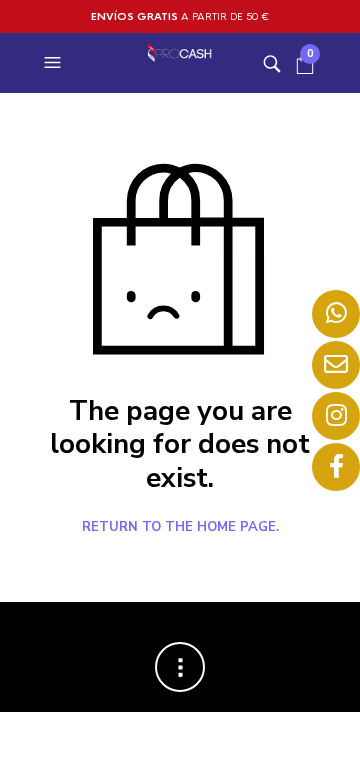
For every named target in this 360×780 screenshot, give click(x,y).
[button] (55, 63)
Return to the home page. (180, 528)
